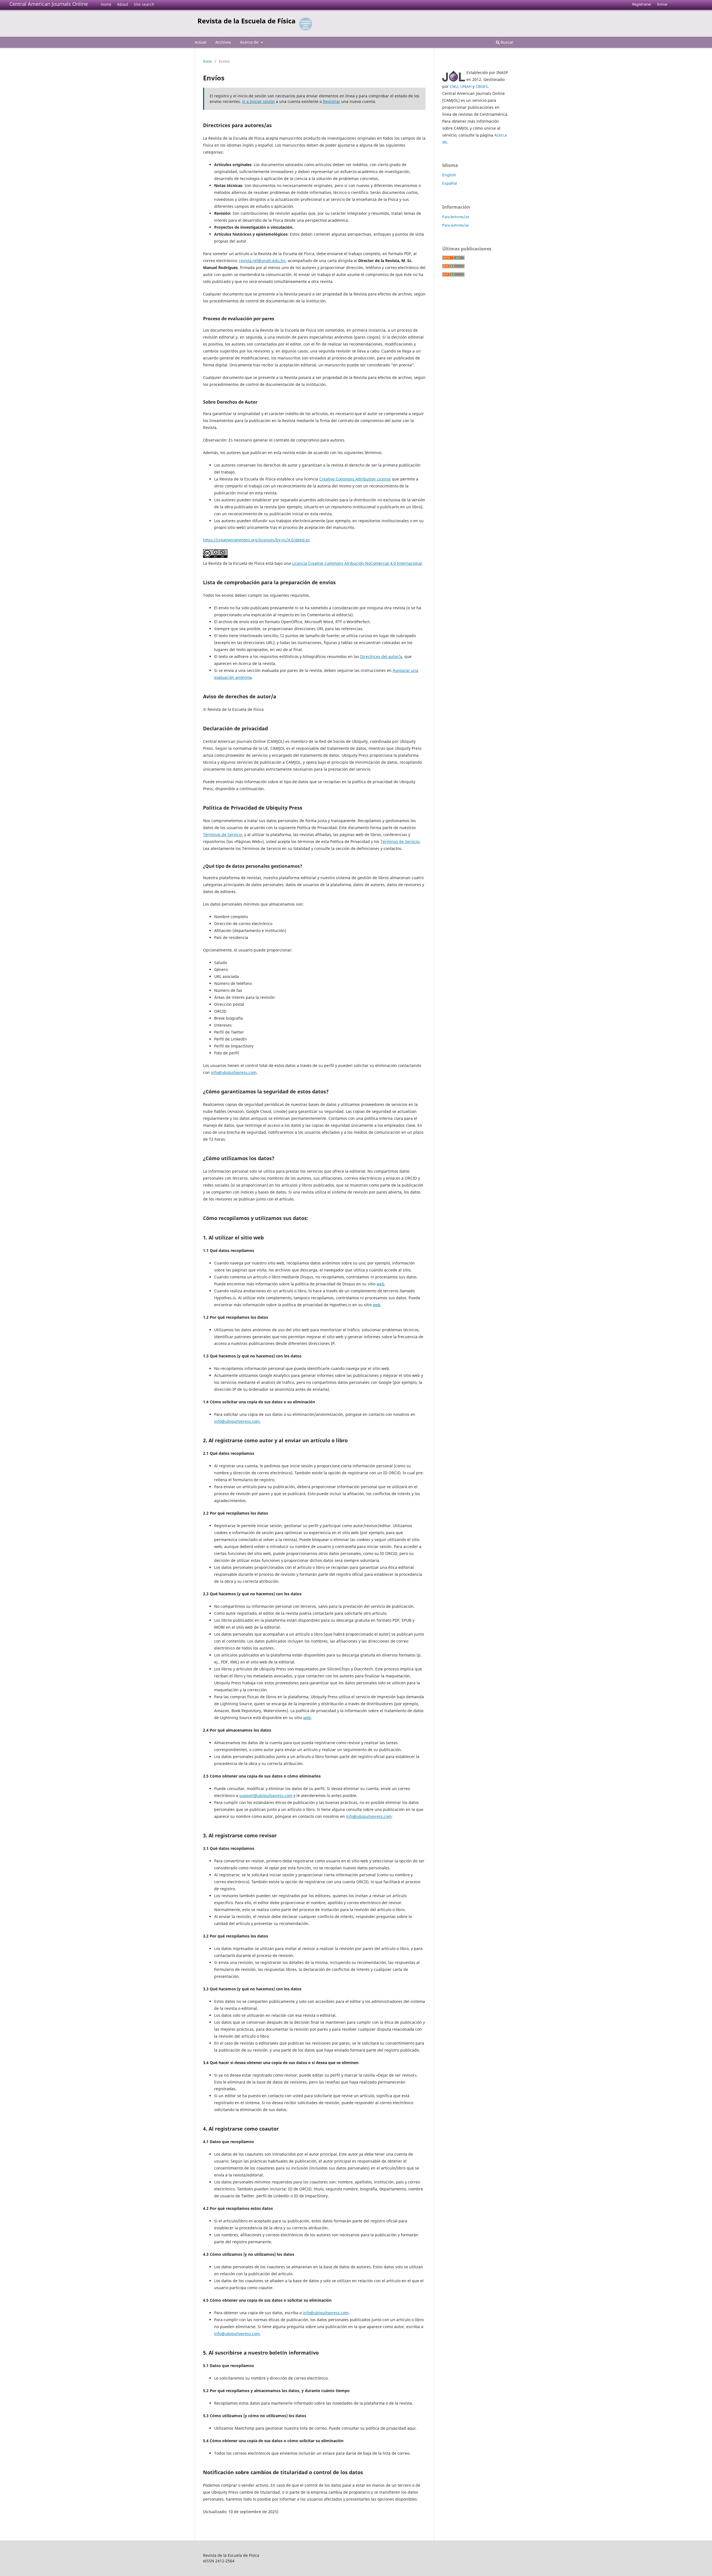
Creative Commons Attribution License (355, 479)
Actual (201, 42)
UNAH (466, 86)
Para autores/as (455, 225)
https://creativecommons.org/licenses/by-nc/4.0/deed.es (256, 540)
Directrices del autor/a (381, 656)
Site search (144, 4)
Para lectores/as (456, 217)
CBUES (482, 86)
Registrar (332, 101)
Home (106, 4)
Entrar (662, 4)
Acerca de (250, 42)
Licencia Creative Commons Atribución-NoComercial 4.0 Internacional (357, 563)
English (449, 175)
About (123, 4)
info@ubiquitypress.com (234, 1072)
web (380, 1284)
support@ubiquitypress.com (266, 1795)
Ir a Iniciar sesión (259, 101)
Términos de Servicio (222, 835)
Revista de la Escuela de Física (247, 21)
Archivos (223, 42)
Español (450, 183)
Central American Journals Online (49, 4)
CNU (454, 86)
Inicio (207, 61)
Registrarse (641, 4)
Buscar (506, 42)
